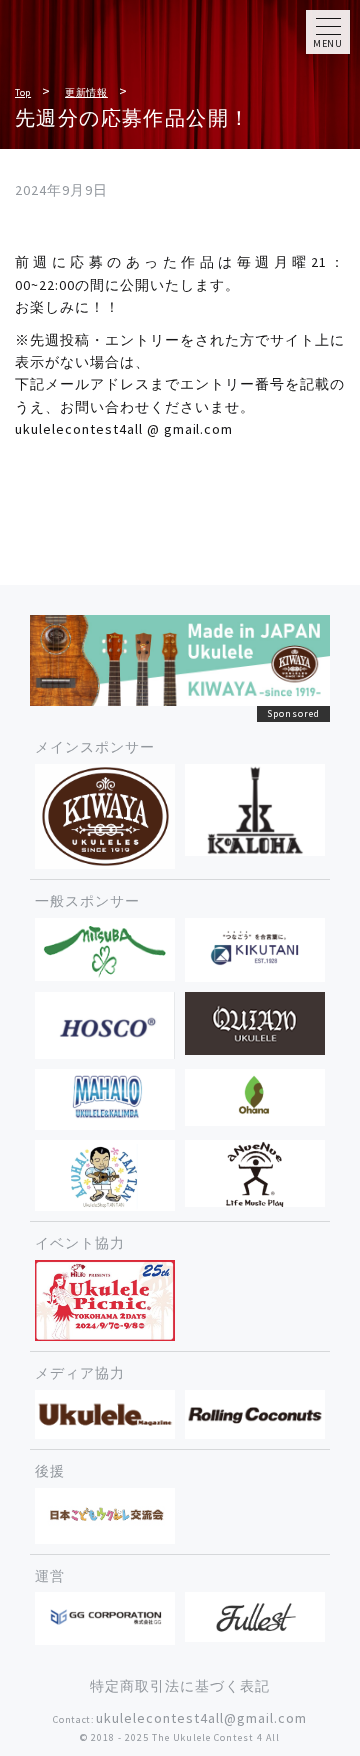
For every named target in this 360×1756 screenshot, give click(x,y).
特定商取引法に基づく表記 (180, 1686)
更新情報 (86, 92)
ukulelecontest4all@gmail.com (201, 1718)
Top (23, 92)
